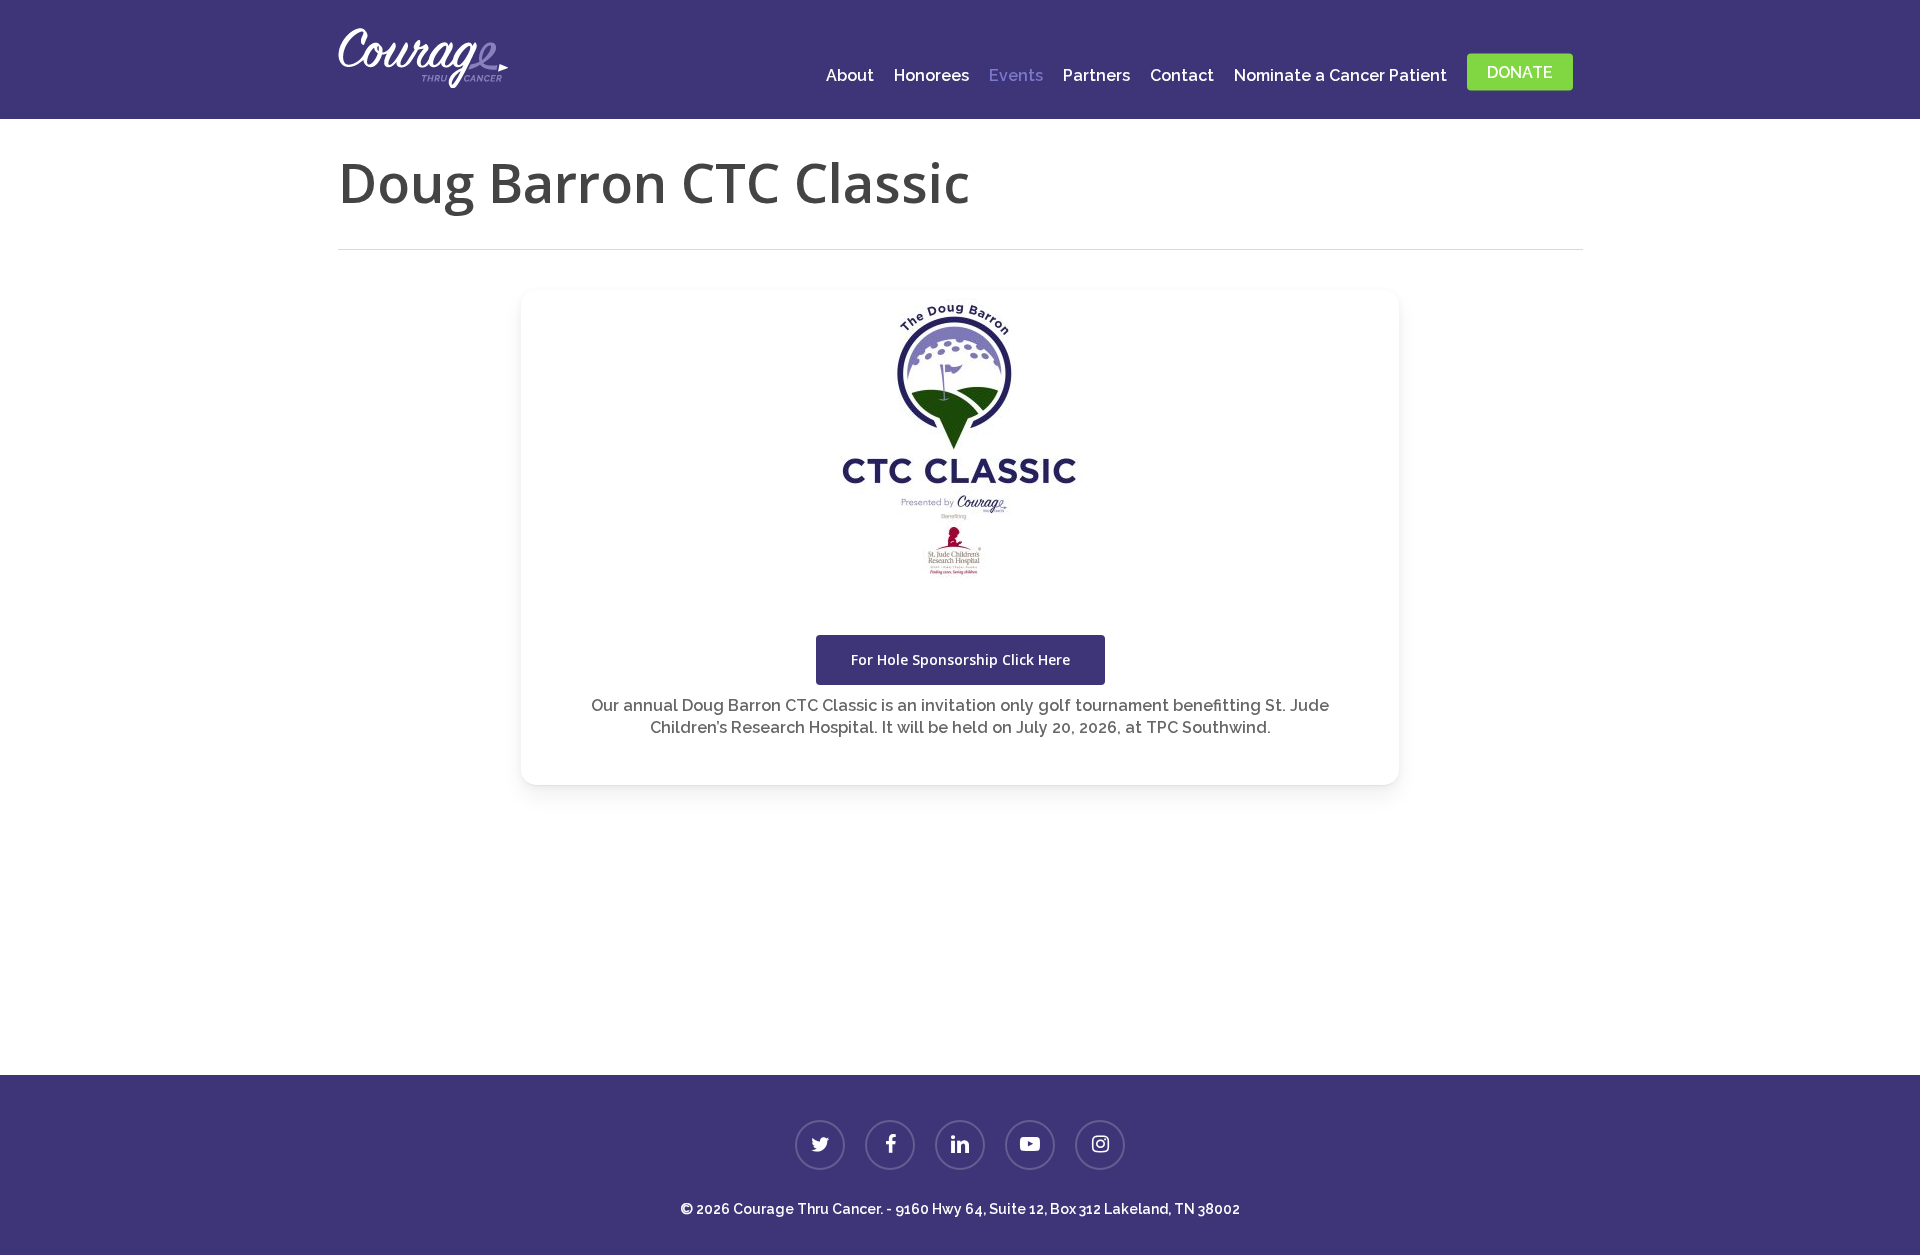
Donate (960, 1023)
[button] (960, 660)
